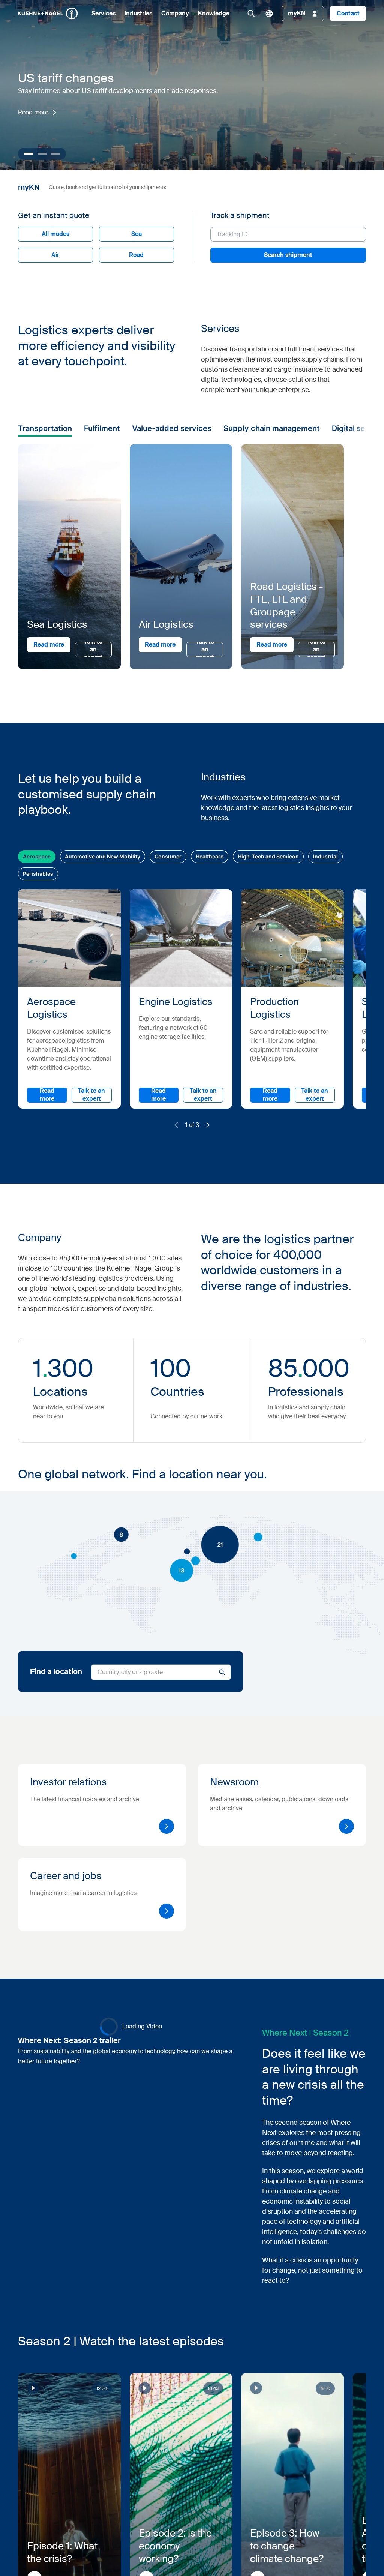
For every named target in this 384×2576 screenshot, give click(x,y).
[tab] (97, 1250)
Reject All (224, 1348)
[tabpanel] (237, 1309)
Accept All (298, 1348)
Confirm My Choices (98, 1348)
